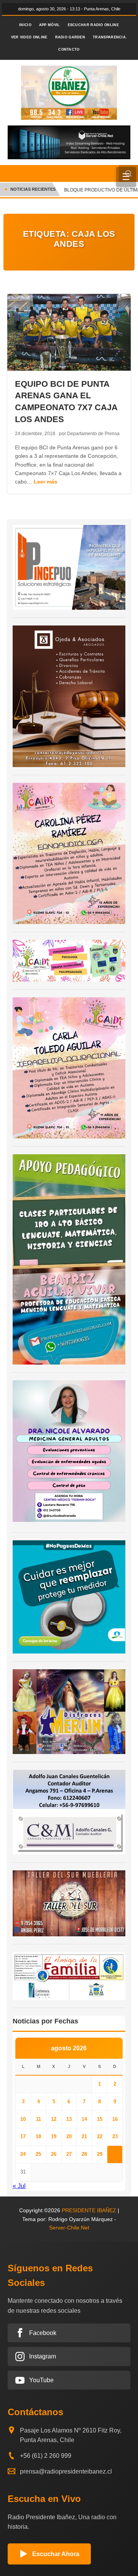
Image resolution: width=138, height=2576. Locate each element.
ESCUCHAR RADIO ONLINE (93, 25)
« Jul (19, 2186)
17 (23, 2136)
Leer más (46, 482)
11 (39, 2119)
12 (54, 2119)
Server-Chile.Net (69, 2228)
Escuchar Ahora (56, 2554)
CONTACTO (69, 50)
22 (100, 2136)
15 (100, 2119)
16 (115, 2119)
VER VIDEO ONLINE (29, 37)
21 (84, 2136)
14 (84, 2119)
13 (69, 2119)
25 (38, 2154)
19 (54, 2136)
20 (69, 2136)
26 (54, 2154)
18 (38, 2136)
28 (84, 2154)
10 (23, 2119)
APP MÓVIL (50, 25)
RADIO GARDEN (70, 37)
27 (69, 2154)
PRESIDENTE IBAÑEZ (89, 2210)
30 (115, 2154)
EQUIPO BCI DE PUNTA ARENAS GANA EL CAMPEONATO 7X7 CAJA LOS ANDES (66, 402)
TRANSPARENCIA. (110, 37)
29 (100, 2154)
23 (115, 2136)
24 (23, 2154)
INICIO (25, 25)
